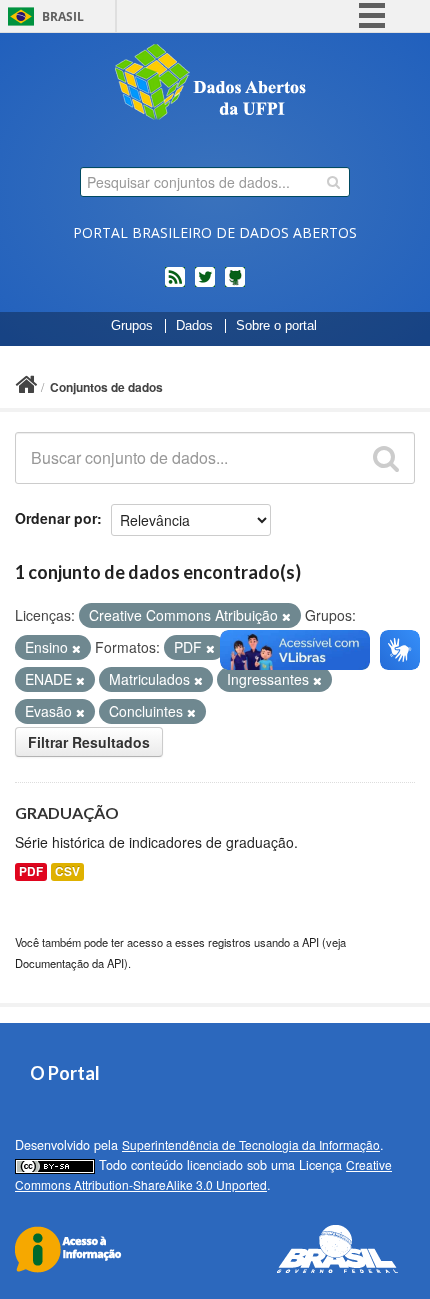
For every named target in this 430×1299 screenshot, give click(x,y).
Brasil (63, 16)
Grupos (132, 326)
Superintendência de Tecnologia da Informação (251, 1144)
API (310, 942)
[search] (333, 182)
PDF (31, 871)
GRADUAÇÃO (67, 812)
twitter (205, 285)
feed (175, 285)
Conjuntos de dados (106, 387)
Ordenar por (56, 518)
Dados (194, 326)
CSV (67, 871)
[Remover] (286, 616)
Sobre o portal (276, 326)
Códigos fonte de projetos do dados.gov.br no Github (235, 285)
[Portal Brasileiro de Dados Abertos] (215, 84)
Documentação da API (69, 963)
